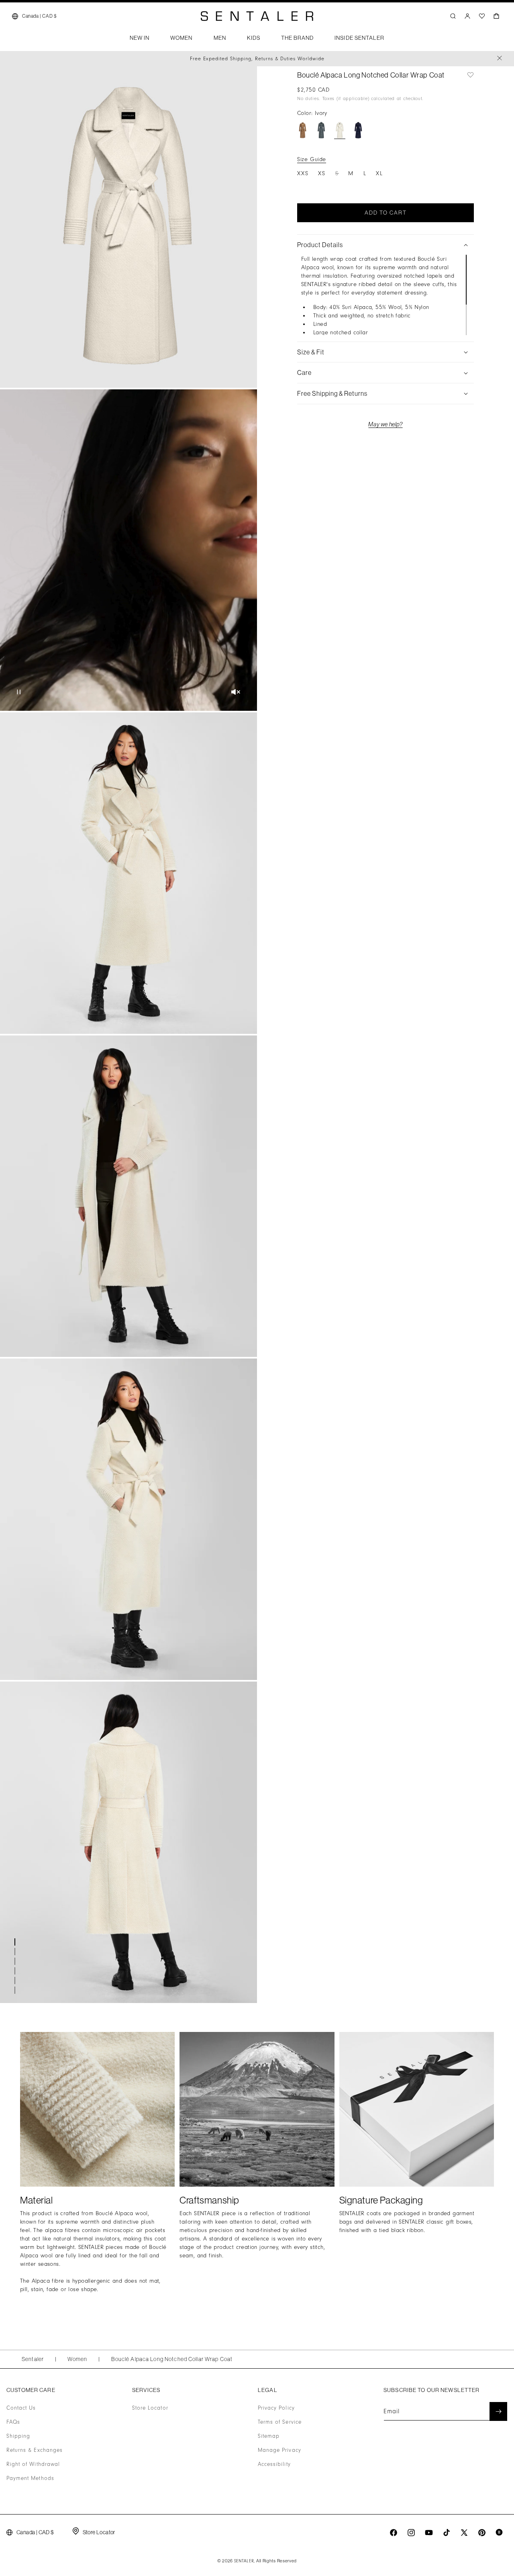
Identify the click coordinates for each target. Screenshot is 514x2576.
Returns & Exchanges (35, 2450)
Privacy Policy (276, 2408)
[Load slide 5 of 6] (16, 1981)
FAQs (13, 2422)
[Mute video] (236, 693)
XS (322, 173)
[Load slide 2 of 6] (16, 1952)
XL (379, 173)
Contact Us (21, 2408)
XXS (303, 173)
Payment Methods (30, 2478)
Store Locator (150, 2408)
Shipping (18, 2436)
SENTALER (244, 2561)
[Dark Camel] (303, 130)
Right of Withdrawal (33, 2464)
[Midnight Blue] (358, 130)
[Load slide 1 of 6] (16, 1942)
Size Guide (312, 159)
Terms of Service (280, 2422)
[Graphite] (321, 130)
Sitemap (269, 2436)
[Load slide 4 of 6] (16, 1971)
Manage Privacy (279, 2450)
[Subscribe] (498, 2411)
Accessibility (274, 2464)
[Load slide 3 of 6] (16, 1961)
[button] (140, 40)
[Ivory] (340, 130)
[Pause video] (19, 693)
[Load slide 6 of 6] (16, 1990)
